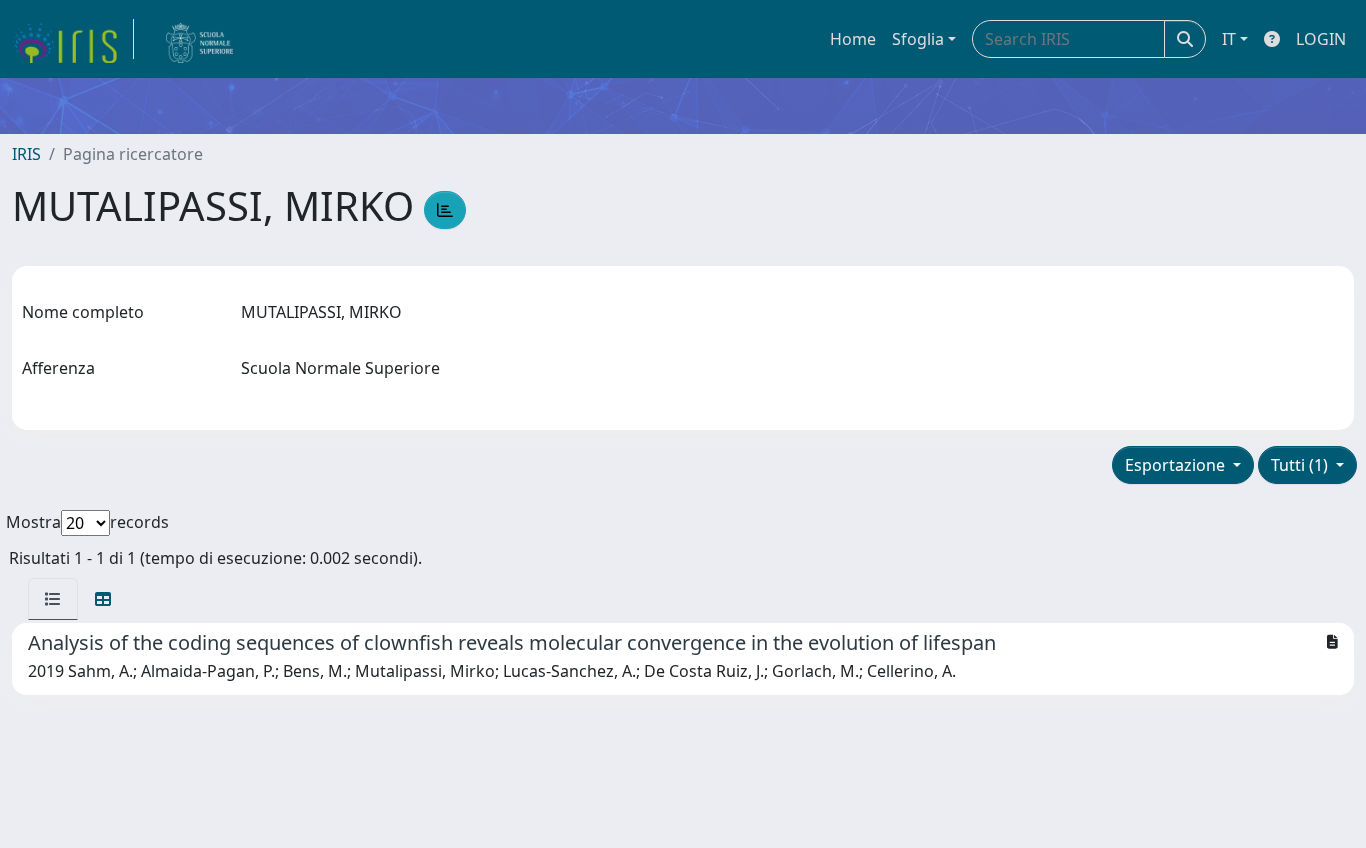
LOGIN (1321, 39)
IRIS (26, 154)
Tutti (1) (1301, 465)
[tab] (53, 599)
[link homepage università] (200, 39)
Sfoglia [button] (918, 39)
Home (853, 39)
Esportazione (1177, 465)
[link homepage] (73, 39)
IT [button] (1229, 39)
